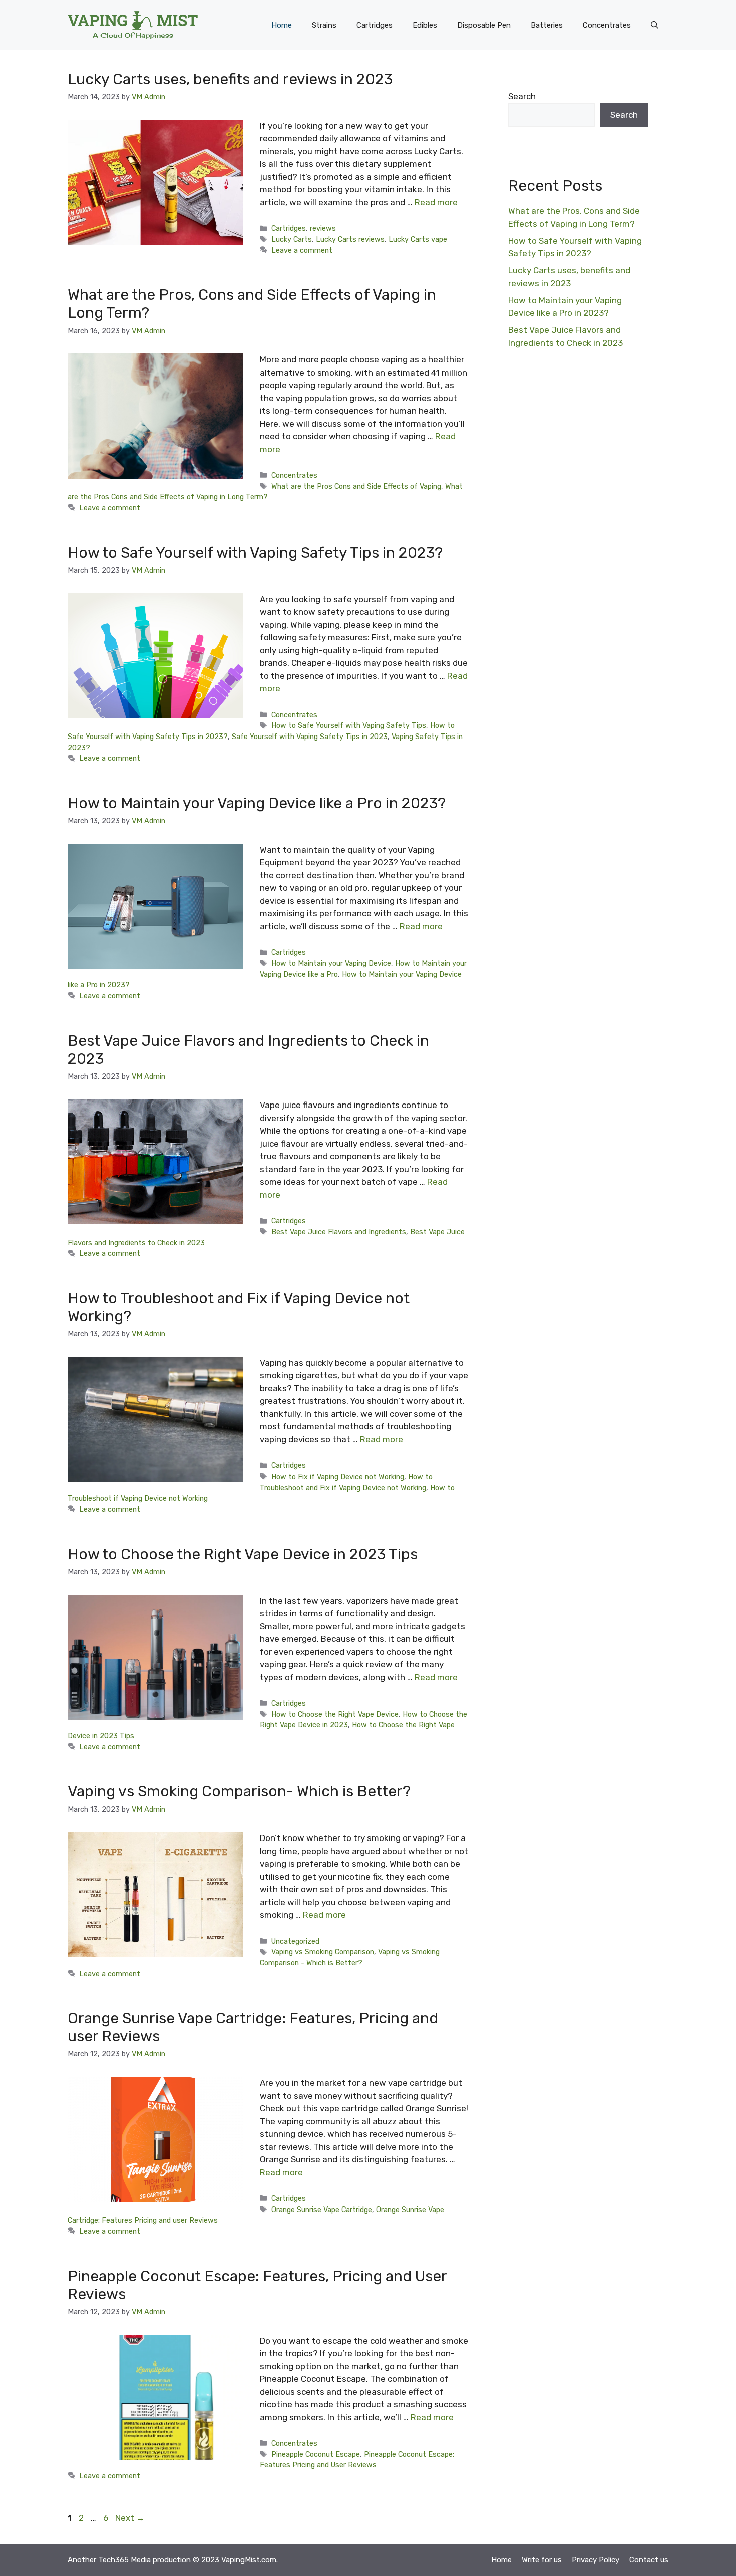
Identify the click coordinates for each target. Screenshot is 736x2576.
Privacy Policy (596, 2560)
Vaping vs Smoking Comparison (323, 1952)
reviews (323, 228)
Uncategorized (295, 1941)
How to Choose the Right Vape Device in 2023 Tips (243, 1554)
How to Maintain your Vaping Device (331, 963)
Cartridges (375, 25)
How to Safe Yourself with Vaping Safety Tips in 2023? (255, 553)
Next (130, 2518)
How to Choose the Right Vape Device (335, 1714)
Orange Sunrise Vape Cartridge (322, 2210)
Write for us (542, 2560)
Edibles (425, 25)
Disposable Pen (484, 25)
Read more (436, 202)
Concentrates (607, 25)
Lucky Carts (292, 239)
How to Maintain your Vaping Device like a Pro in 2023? (257, 803)
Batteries (547, 25)
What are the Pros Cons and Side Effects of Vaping (356, 486)
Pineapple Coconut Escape (316, 2454)
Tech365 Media (124, 2560)
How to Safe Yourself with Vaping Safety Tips (349, 725)
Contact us (649, 2560)
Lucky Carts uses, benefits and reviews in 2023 (230, 79)
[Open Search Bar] (655, 25)
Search (522, 96)
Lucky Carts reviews (350, 239)
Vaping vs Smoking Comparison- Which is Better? (239, 1791)
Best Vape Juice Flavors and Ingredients (339, 1232)
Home (282, 25)
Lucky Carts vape (418, 239)
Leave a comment (302, 250)
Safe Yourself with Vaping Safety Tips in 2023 (310, 737)
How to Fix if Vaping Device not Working (338, 1477)
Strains (324, 25)
